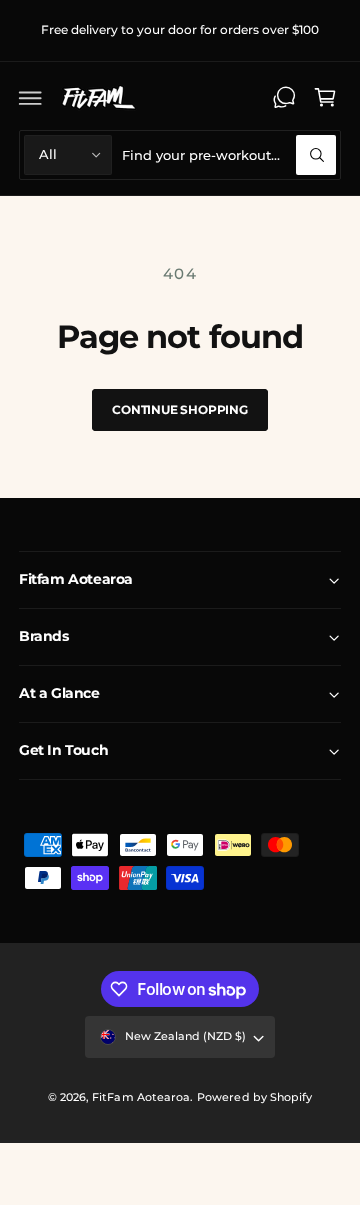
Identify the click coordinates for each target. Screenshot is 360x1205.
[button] (31, 97)
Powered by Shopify (254, 1097)
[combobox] (229, 154)
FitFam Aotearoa (140, 1097)
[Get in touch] (284, 97)
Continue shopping (180, 409)
